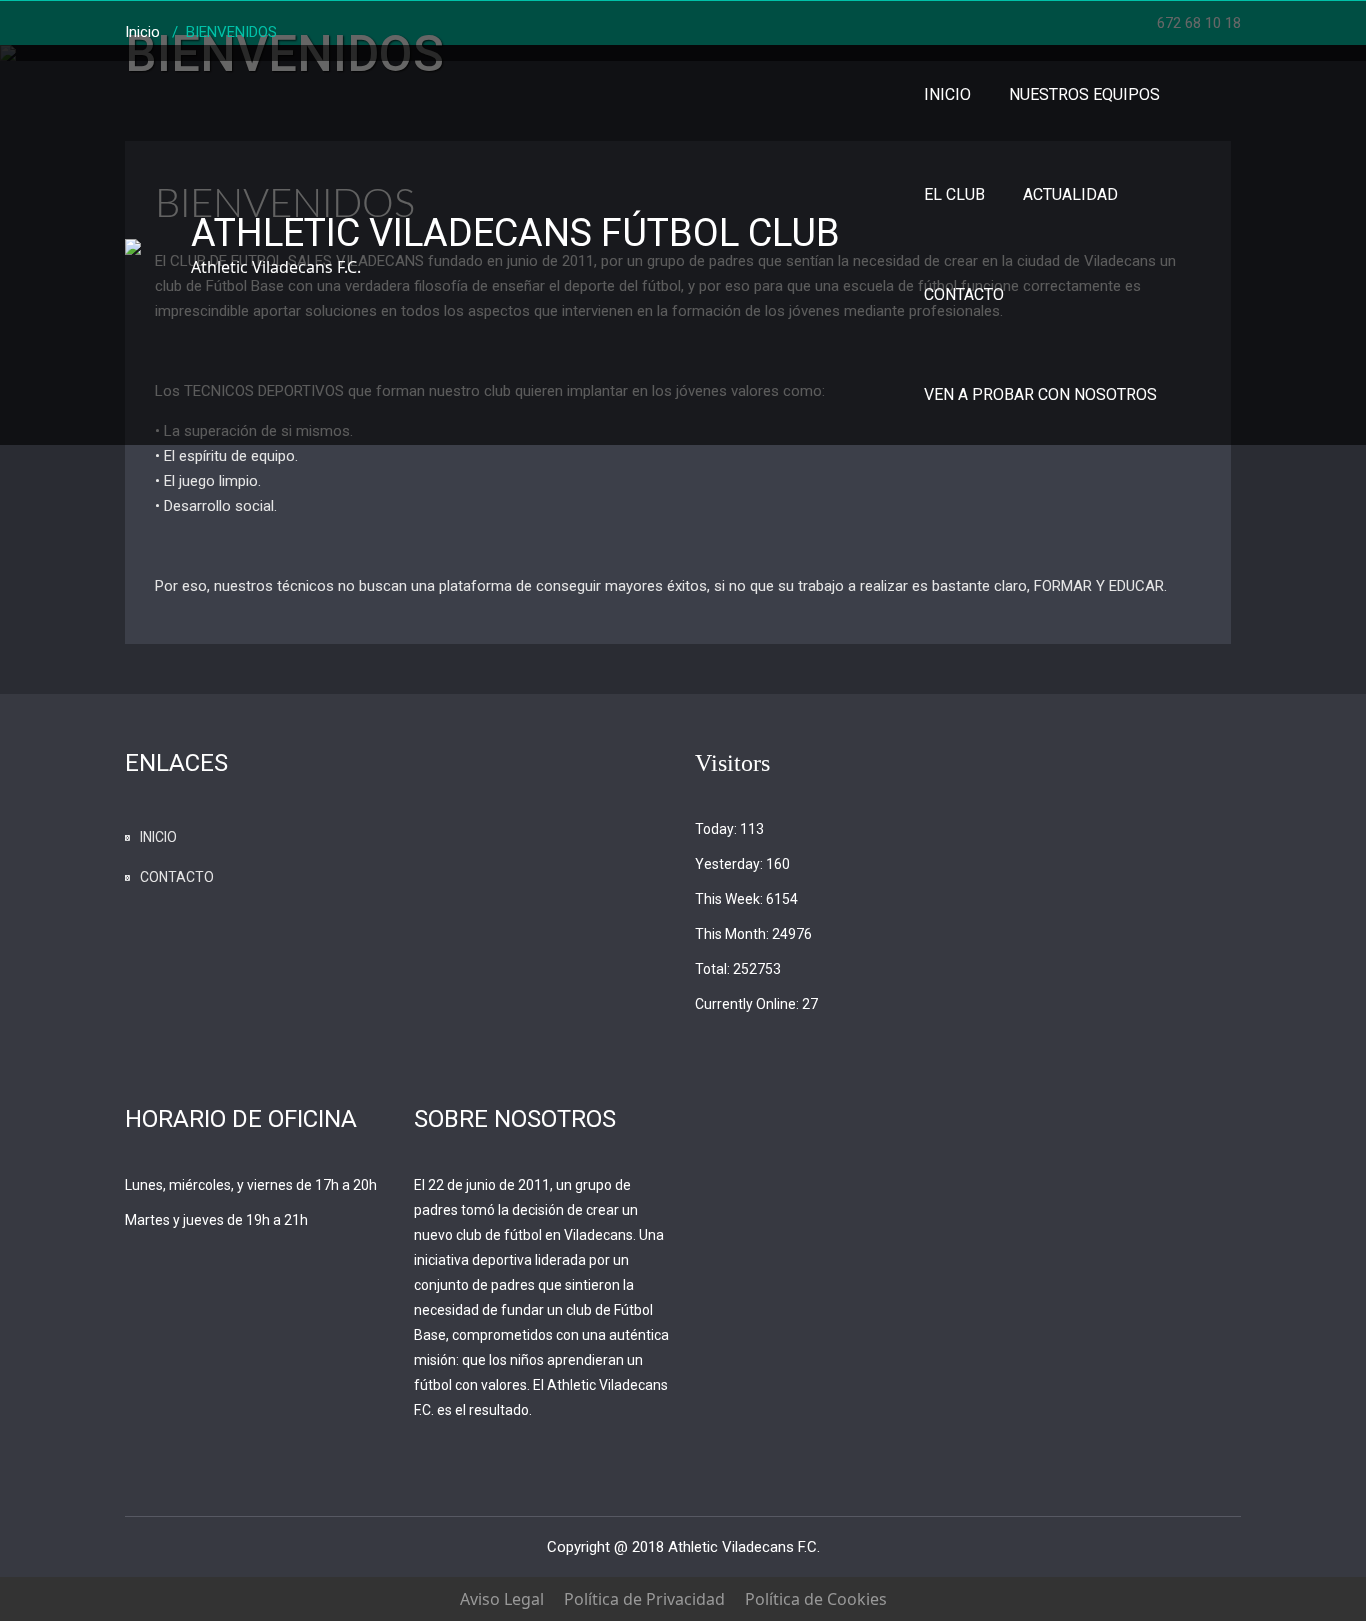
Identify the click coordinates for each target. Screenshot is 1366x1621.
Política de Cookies (816, 1599)
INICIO (947, 94)
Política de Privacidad (644, 1599)
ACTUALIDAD (1070, 194)
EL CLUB (954, 194)
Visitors (732, 763)
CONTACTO (964, 294)
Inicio (142, 32)
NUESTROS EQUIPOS (1084, 94)
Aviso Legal (502, 1599)
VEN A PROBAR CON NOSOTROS (1040, 394)
